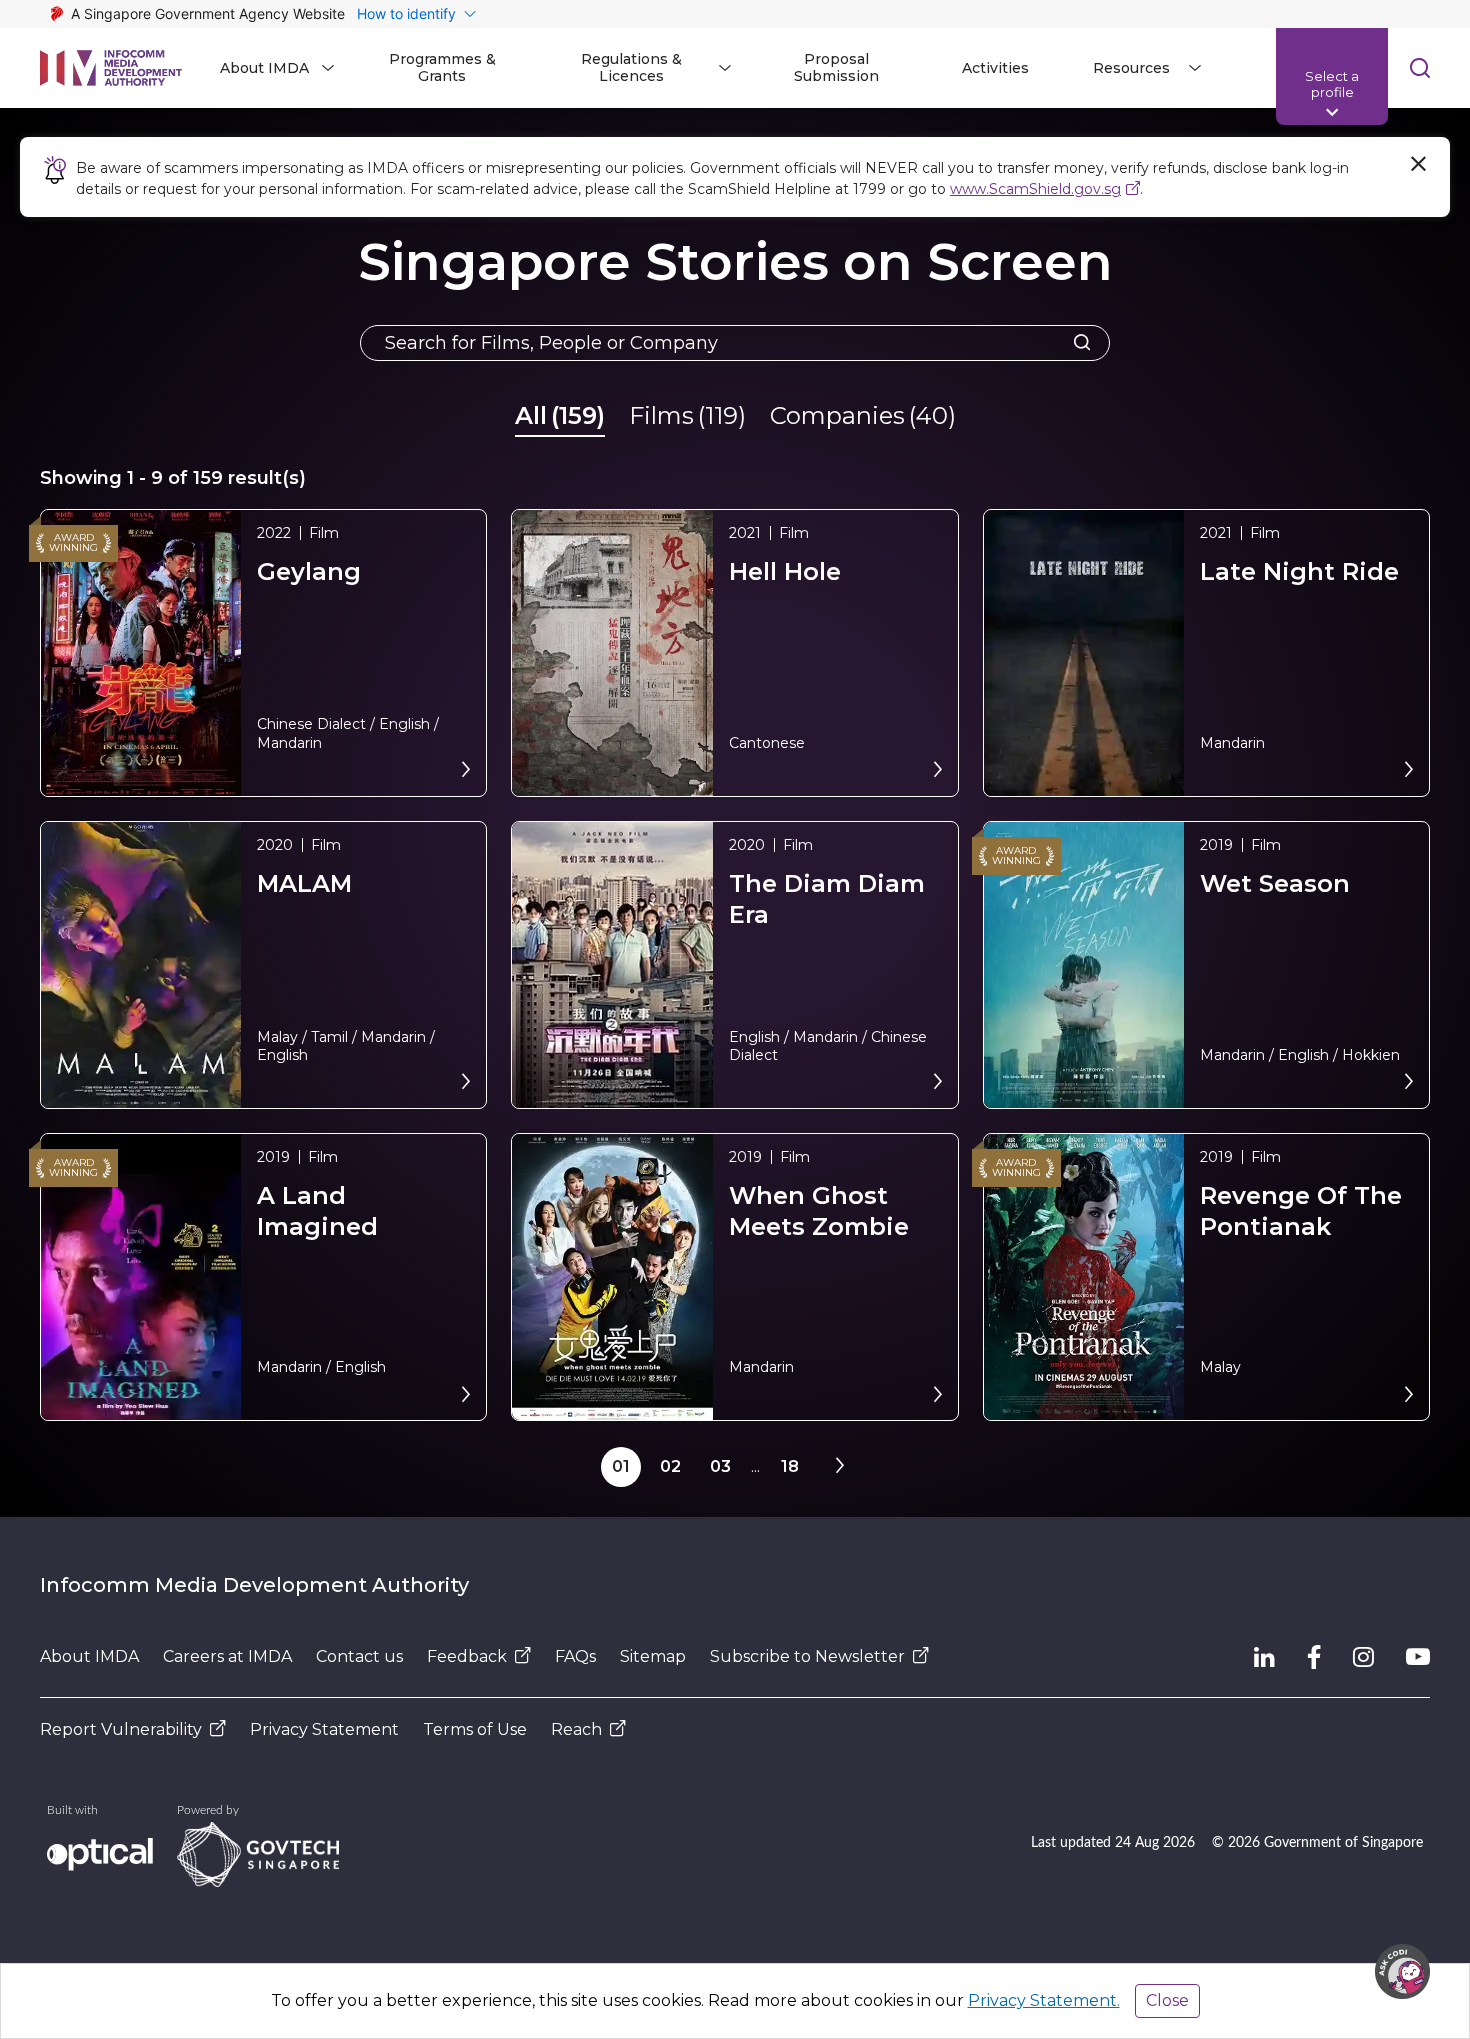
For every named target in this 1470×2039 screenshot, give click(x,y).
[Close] (1418, 164)
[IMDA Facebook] (1314, 1657)
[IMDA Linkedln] (1264, 1657)
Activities (995, 68)
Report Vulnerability (121, 1729)
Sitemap (653, 1656)
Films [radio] (687, 415)
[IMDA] (111, 68)
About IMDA (89, 1656)
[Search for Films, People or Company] (1076, 343)
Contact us (359, 1656)
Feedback (467, 1656)
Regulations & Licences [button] (631, 67)
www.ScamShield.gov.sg (1035, 189)
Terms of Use (475, 1729)
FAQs (575, 1656)
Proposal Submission (836, 67)
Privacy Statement (324, 1729)
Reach (576, 1729)
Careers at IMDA (227, 1656)
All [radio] (560, 415)
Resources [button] (1131, 68)
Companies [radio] (863, 415)
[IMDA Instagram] (1363, 1657)
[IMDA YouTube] (1418, 1657)
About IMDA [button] (264, 68)
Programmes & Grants (442, 67)
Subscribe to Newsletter (807, 1656)
